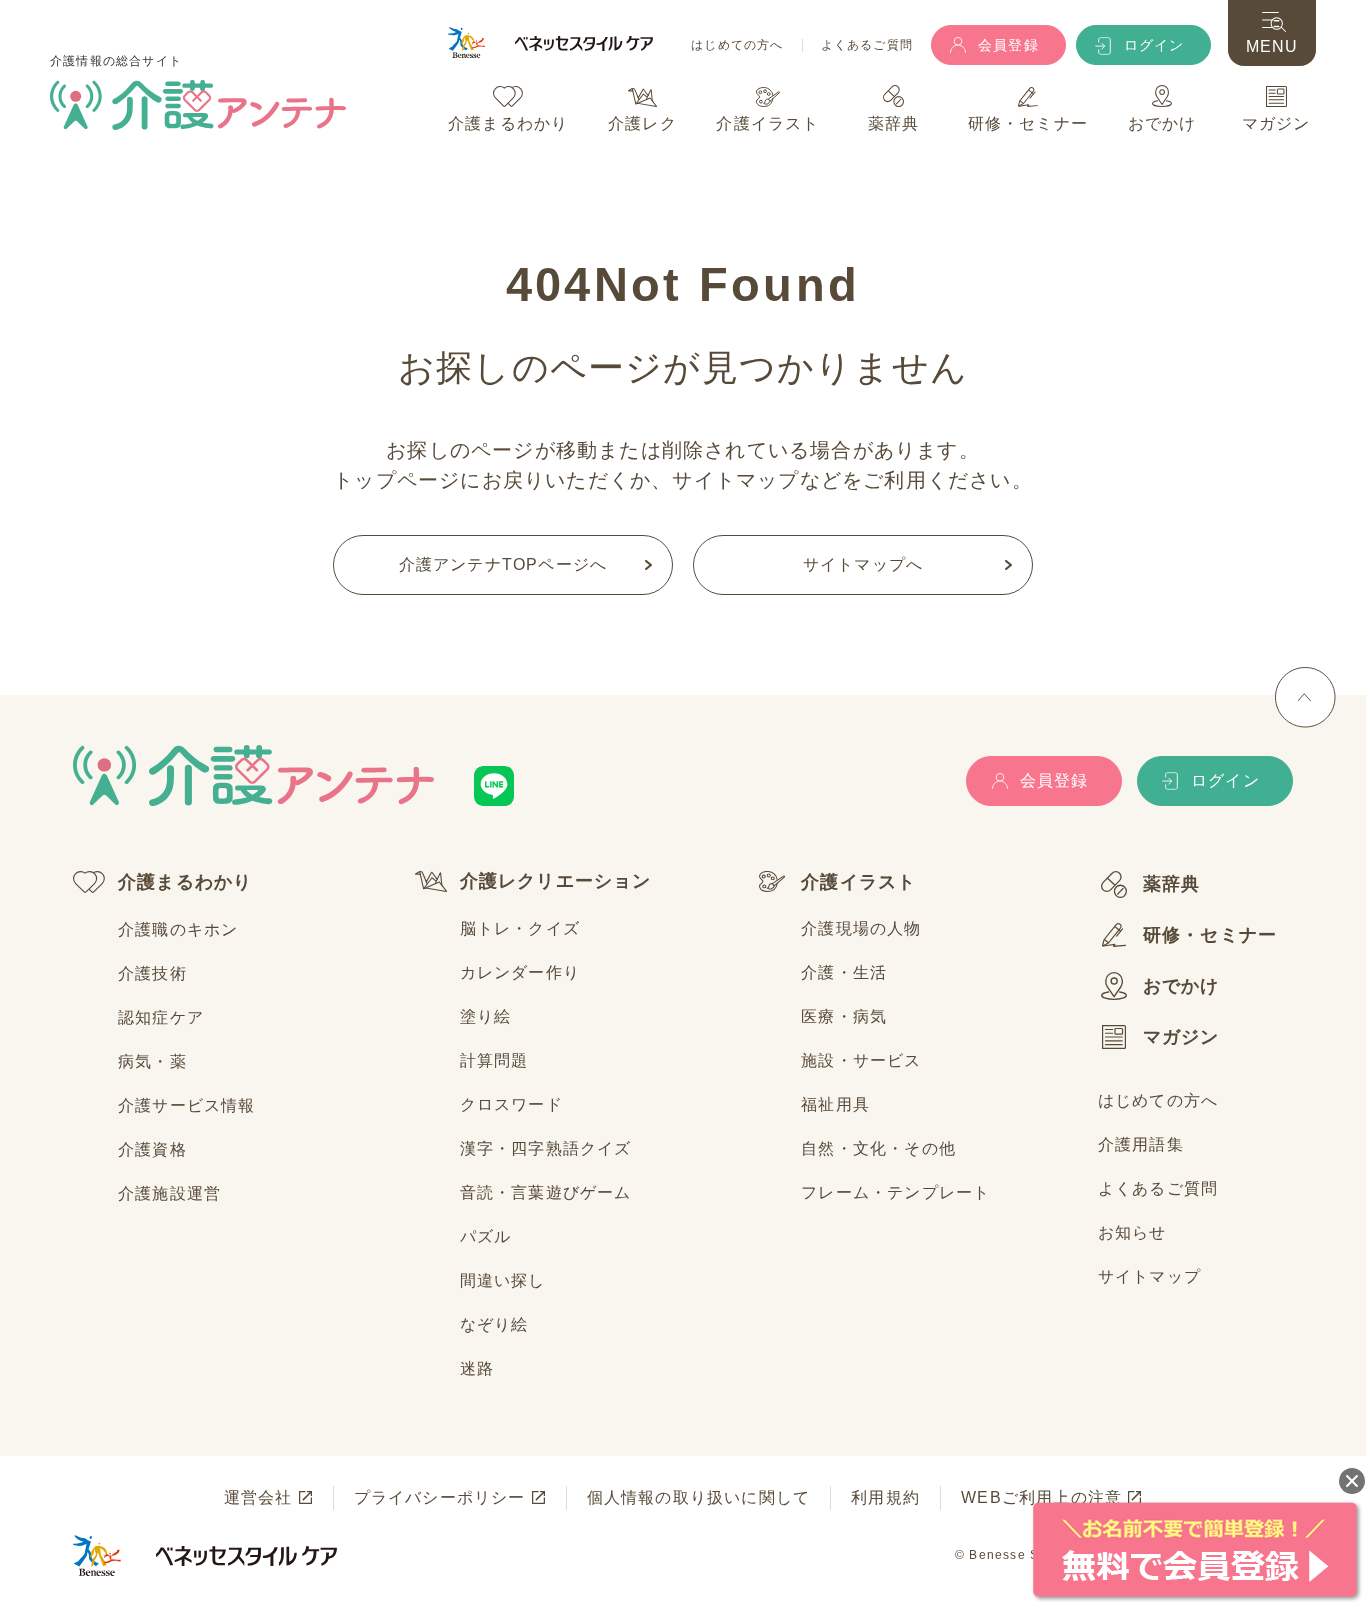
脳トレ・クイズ (520, 928)
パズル (486, 1236)
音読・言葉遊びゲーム (546, 1192)
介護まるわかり (185, 882)
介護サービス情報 (187, 1105)
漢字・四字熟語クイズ (546, 1148)
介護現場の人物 (861, 928)
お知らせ (1132, 1232)
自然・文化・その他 (878, 1148)
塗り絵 (486, 1016)
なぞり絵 (494, 1324)
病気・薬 (152, 1061)
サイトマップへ (863, 564)
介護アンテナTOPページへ (503, 564)
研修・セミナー (1210, 935)
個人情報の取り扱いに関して (699, 1497)
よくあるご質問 (867, 45)
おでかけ (1181, 986)
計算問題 (494, 1060)
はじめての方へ (737, 45)
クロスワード (511, 1104)
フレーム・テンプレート (895, 1192)
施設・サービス (861, 1060)
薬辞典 (1172, 884)
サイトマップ (1149, 1276)
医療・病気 (844, 1016)
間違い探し (503, 1280)
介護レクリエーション (556, 881)
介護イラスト (858, 882)
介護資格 (152, 1149)
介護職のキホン (178, 929)
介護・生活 (844, 972)
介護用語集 (1141, 1144)
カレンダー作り (520, 972)
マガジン (1181, 1037)
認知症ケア (161, 1017)
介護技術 (152, 973)
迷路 (477, 1368)
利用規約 (885, 1497)
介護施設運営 (169, 1193)
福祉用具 (835, 1104)
